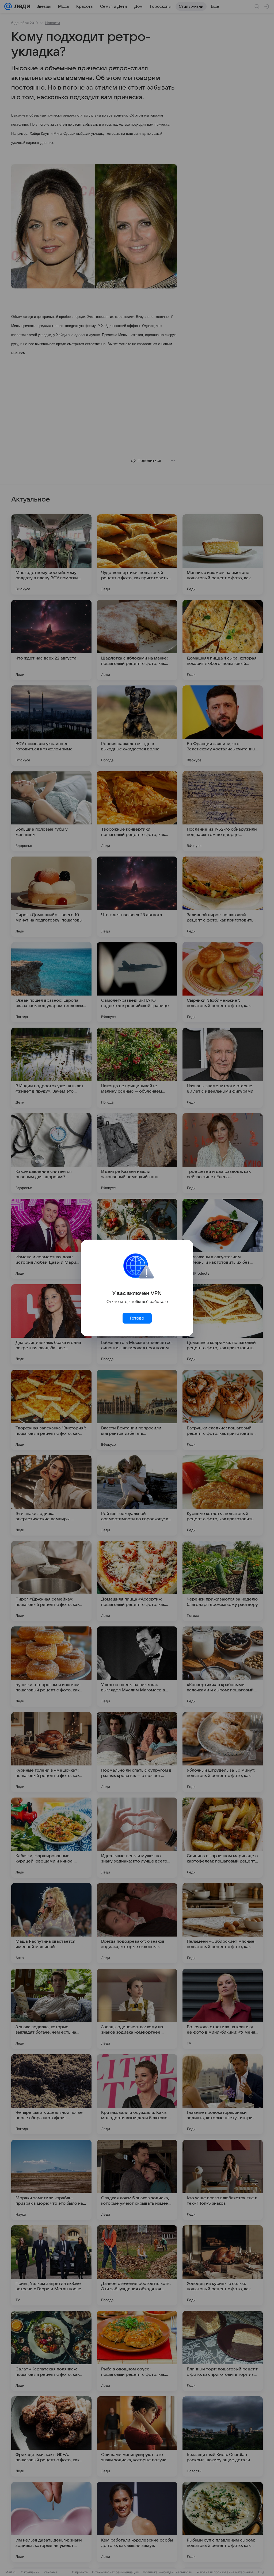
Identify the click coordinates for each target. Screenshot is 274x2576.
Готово (137, 1318)
